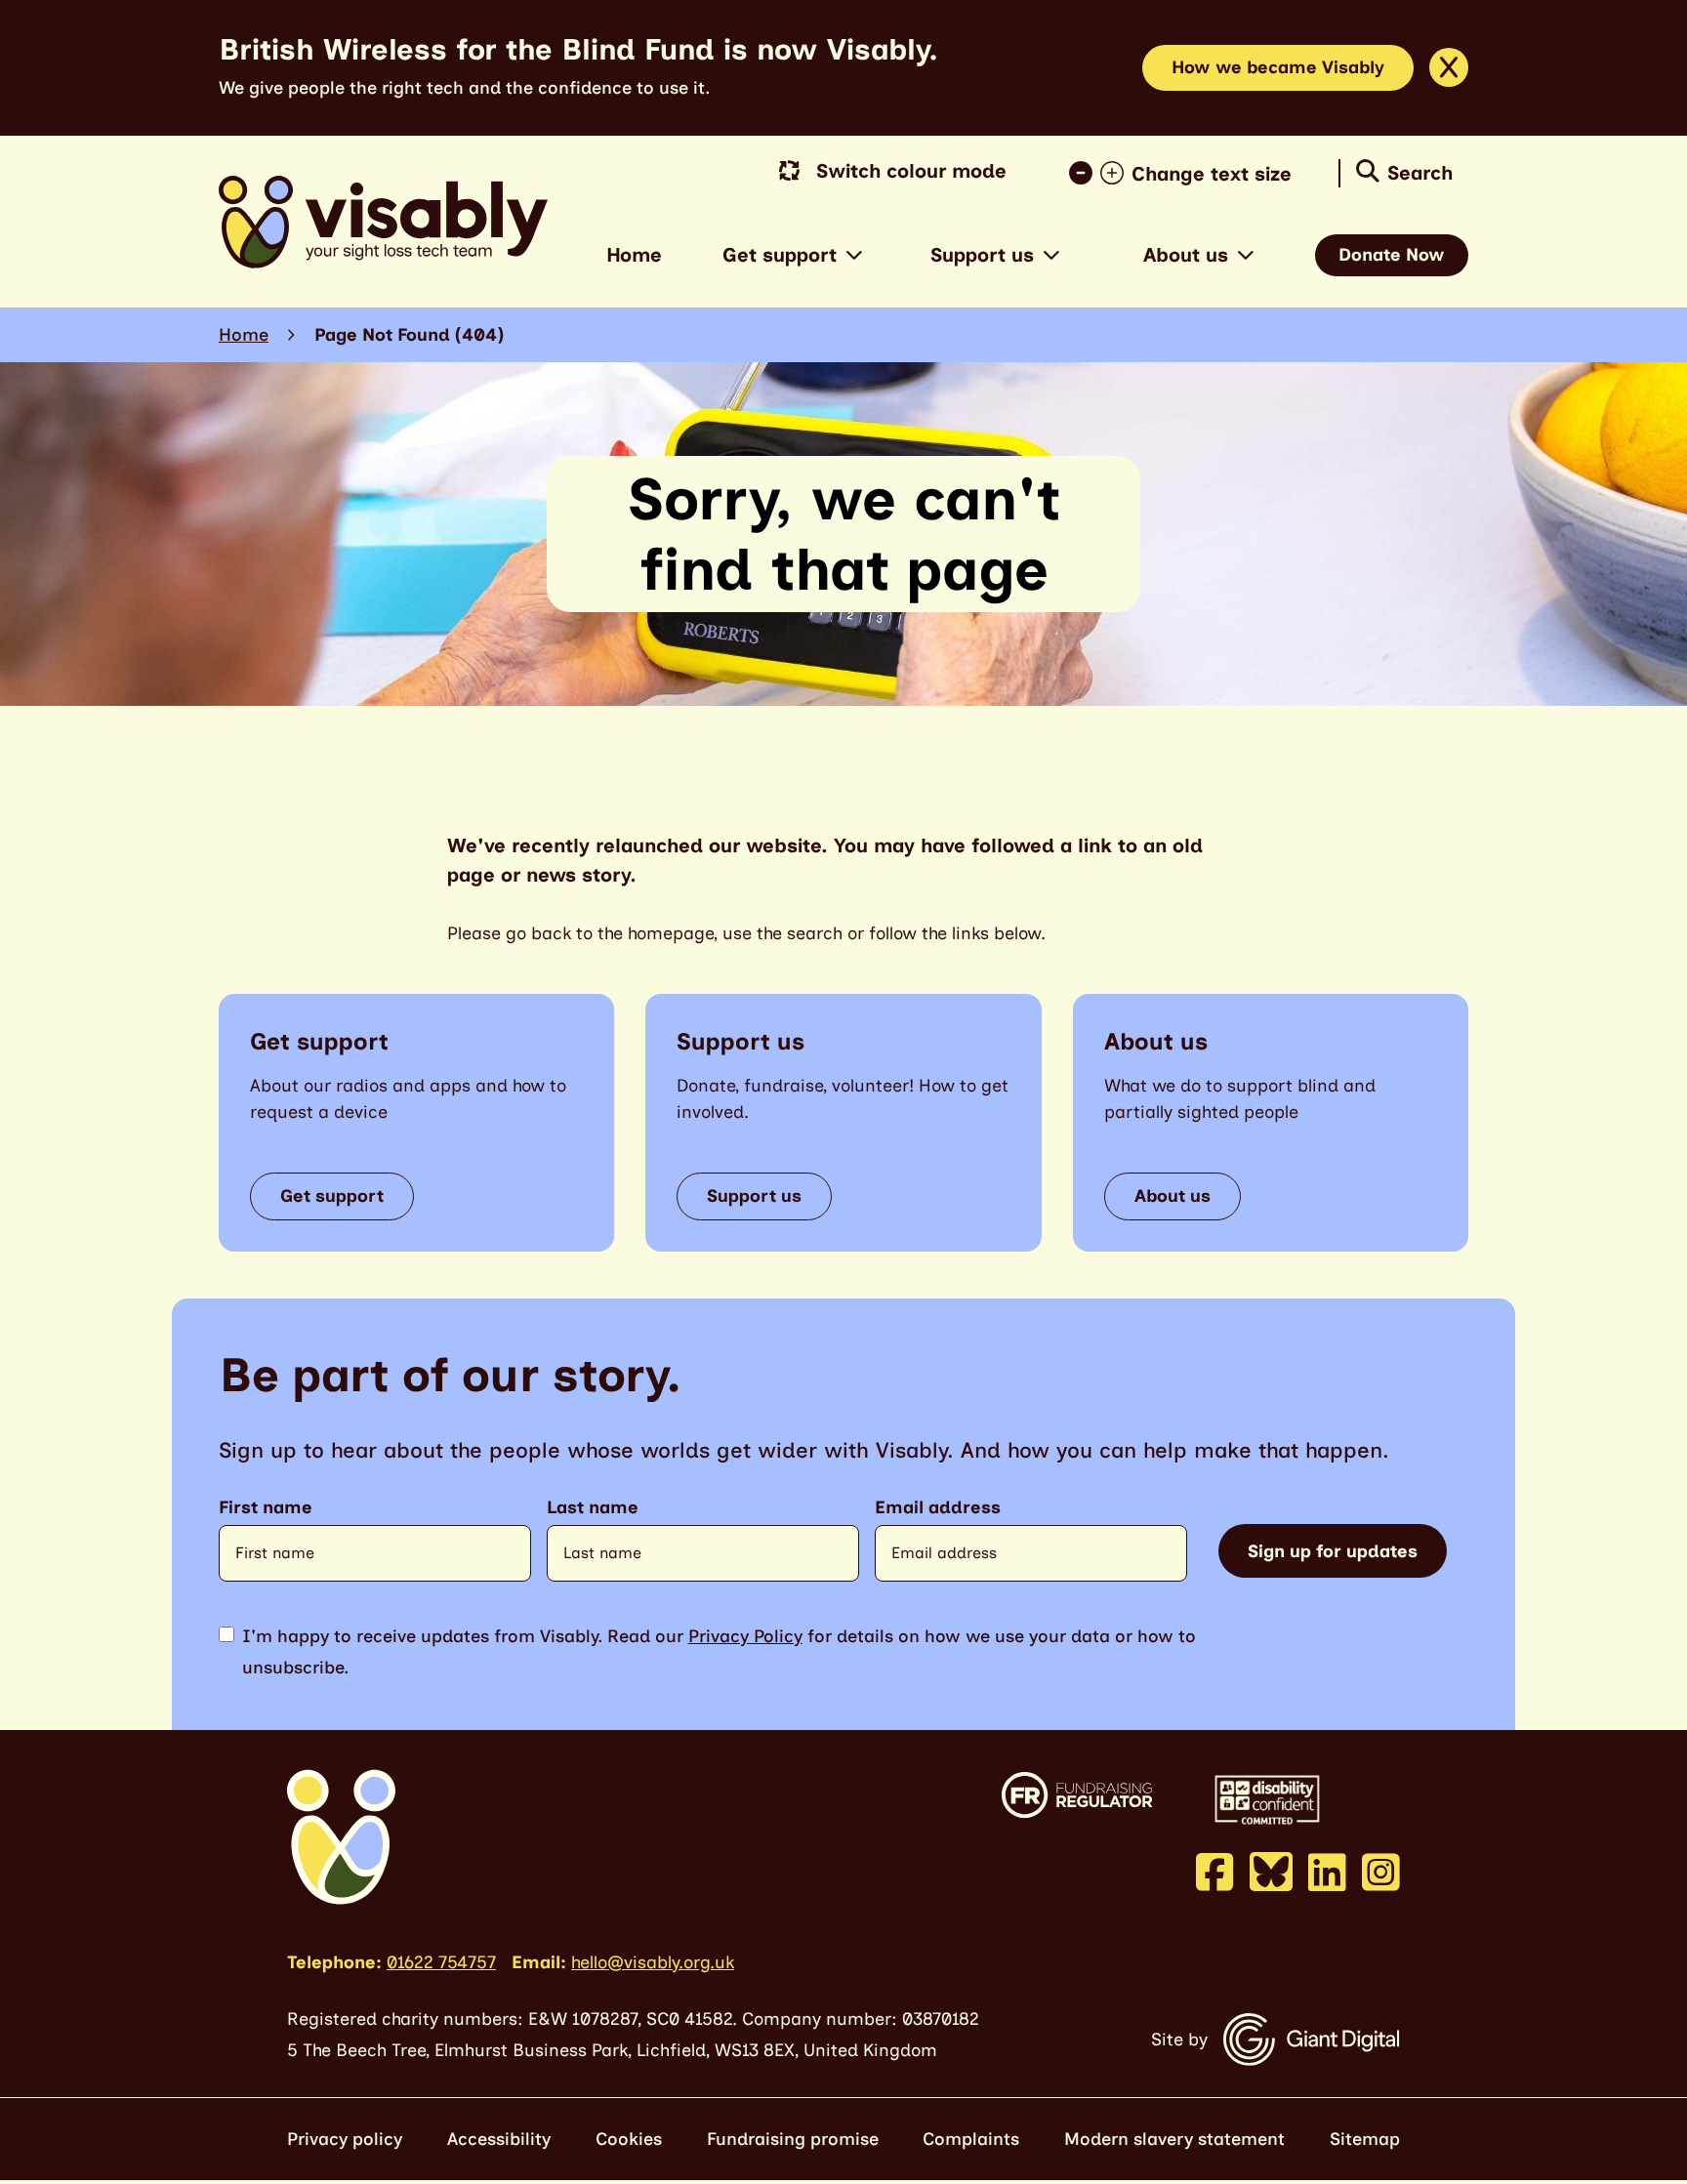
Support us (982, 255)
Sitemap (1365, 2139)
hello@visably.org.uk (653, 1962)
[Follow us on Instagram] (1381, 1872)
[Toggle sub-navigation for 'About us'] (1246, 255)
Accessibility (499, 2139)
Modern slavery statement (1174, 2139)
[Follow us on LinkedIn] (1327, 1872)
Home (634, 255)
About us (1186, 255)
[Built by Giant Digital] (1312, 2040)
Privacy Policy (745, 1636)
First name (266, 1508)
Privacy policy (345, 2139)
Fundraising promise (793, 2139)
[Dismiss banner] (1449, 67)
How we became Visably (1278, 67)
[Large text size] (1116, 174)
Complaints (971, 2139)
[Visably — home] (383, 222)
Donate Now (1392, 255)
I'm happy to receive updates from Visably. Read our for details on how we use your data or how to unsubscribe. (719, 1652)
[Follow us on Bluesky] (1271, 1871)
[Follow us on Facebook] (1215, 1872)
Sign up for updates (1333, 1551)
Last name (593, 1508)
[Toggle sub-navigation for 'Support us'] (1051, 255)
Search (1420, 173)
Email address (938, 1508)
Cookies (629, 2139)
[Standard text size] (1085, 174)
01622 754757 (441, 1962)
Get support (780, 255)
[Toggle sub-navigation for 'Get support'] (854, 255)
